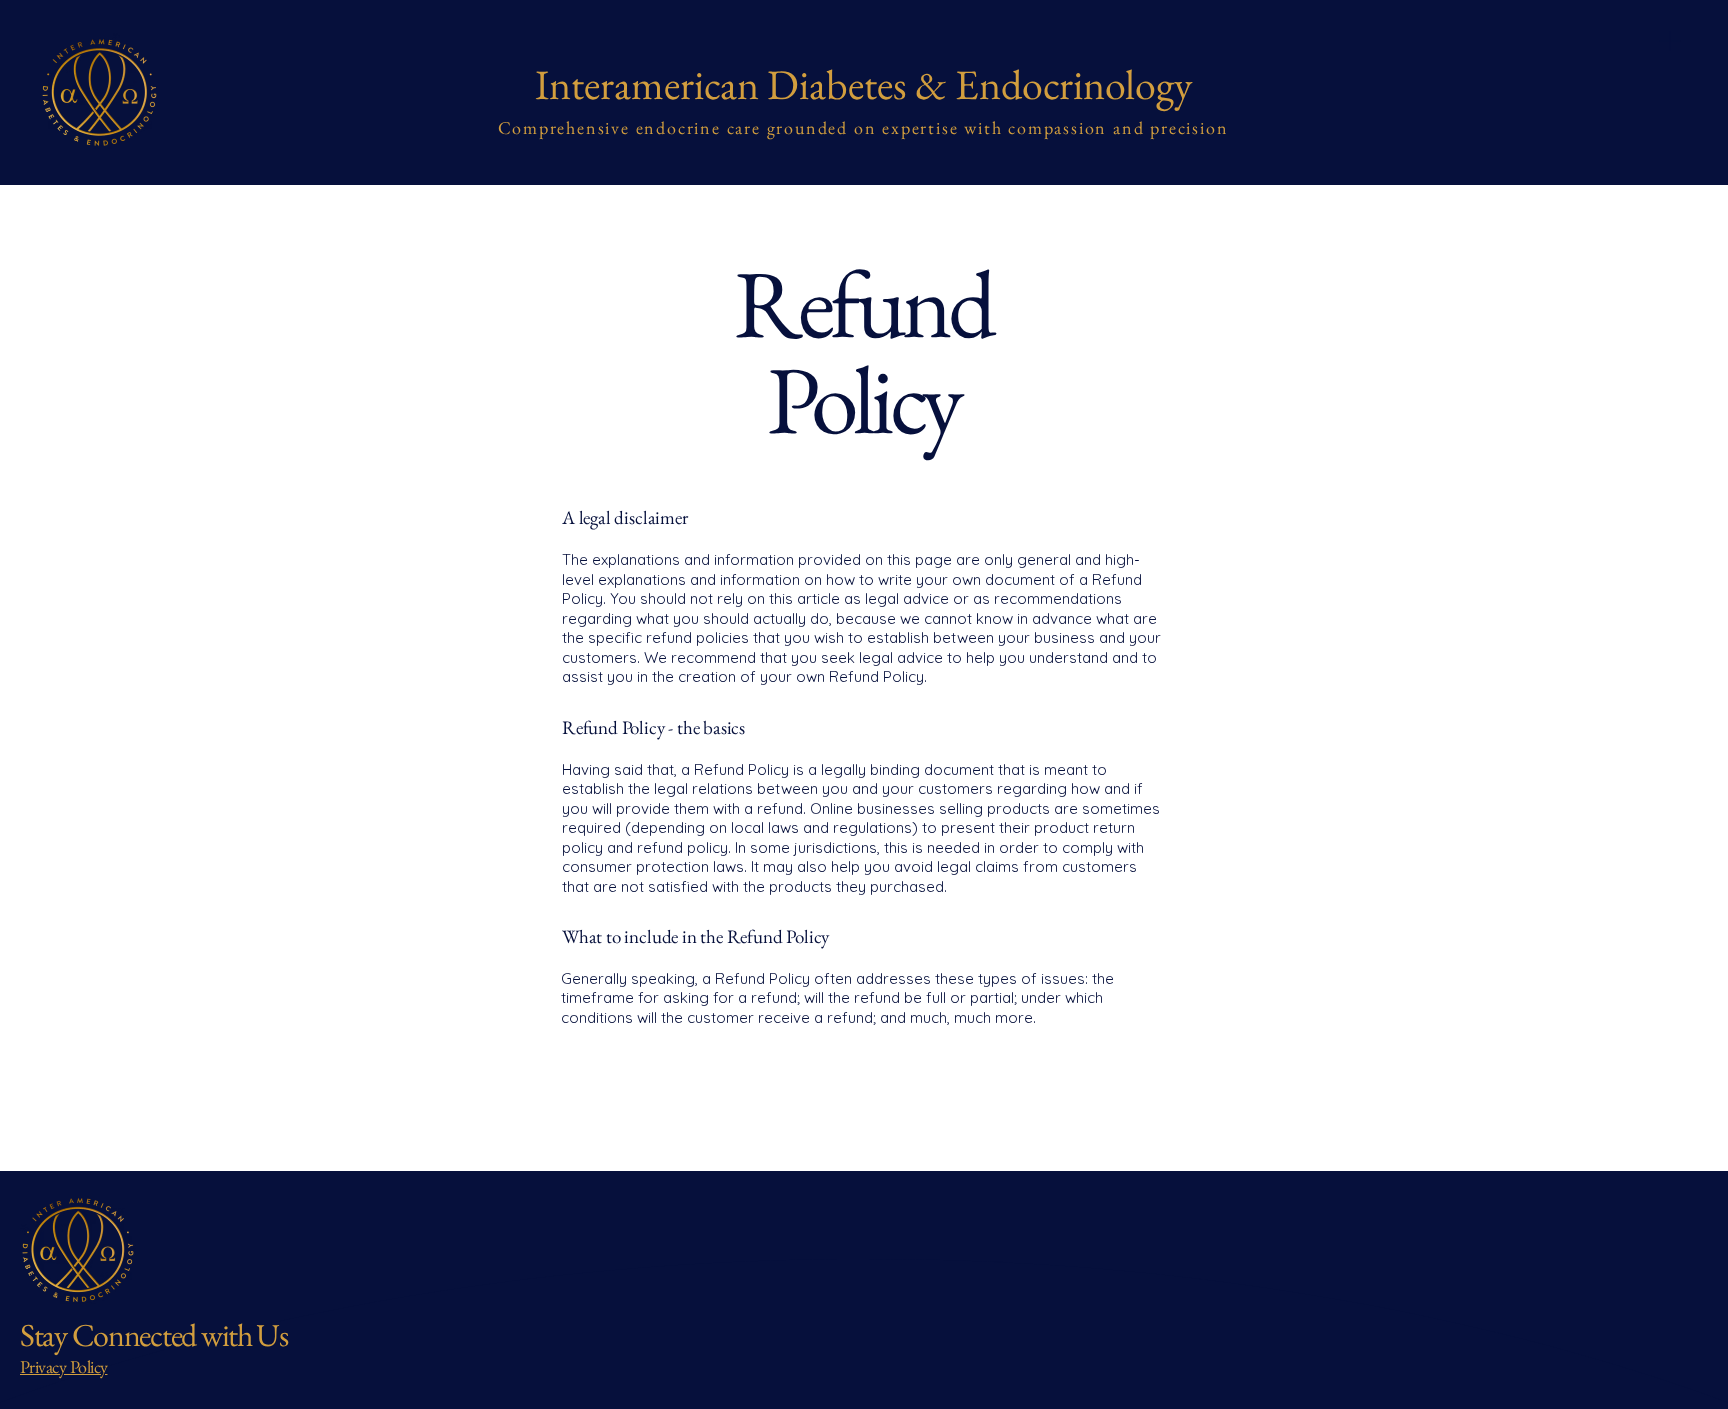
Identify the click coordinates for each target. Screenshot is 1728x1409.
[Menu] (1670, 40)
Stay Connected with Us (154, 1335)
